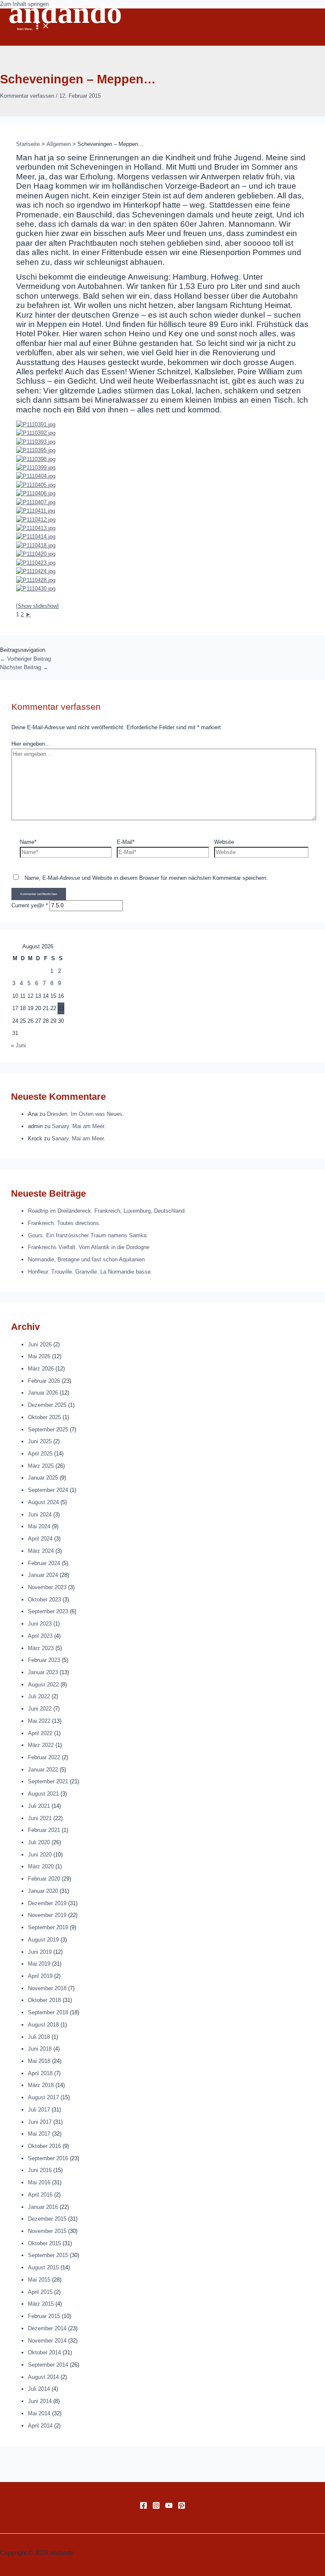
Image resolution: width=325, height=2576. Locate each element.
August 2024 (43, 1502)
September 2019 (48, 1927)
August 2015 (43, 2267)
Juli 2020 (39, 1842)
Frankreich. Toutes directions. (64, 1223)
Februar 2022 (44, 1757)
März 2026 (41, 1369)
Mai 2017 (39, 2134)
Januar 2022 (43, 1770)
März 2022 (41, 1745)
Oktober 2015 (44, 2243)
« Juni (18, 1045)
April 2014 (40, 2426)
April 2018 (40, 2073)
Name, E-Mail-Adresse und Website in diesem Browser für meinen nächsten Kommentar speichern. (146, 878)
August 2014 (43, 2377)
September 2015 (48, 2255)
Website (224, 842)
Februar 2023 (44, 1660)
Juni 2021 (40, 1818)
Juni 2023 (40, 1624)
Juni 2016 (40, 2170)
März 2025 (41, 1466)
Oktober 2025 (44, 1417)
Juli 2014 (39, 2389)
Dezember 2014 (47, 2328)
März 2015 (41, 2304)
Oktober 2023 (44, 1600)
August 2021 (43, 1794)
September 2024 (48, 1490)
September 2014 (48, 2365)
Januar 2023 (43, 1672)
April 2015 (40, 2292)
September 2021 (48, 1781)
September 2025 (48, 1429)
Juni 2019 (40, 1952)
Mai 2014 (39, 2413)
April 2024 (40, 1539)
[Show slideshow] (37, 606)
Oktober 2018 (44, 2000)
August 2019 (43, 1940)
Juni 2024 (40, 1515)
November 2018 (47, 1988)
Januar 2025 (43, 1478)
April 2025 (40, 1454)
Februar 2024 (44, 1563)
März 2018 (41, 2085)
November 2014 (47, 2341)
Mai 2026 (39, 1356)
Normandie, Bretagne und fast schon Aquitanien (86, 1259)
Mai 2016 (39, 2182)
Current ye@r (30, 905)
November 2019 (47, 1915)
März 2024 (41, 1551)
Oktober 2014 (44, 2352)
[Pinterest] (182, 2507)
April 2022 (40, 1733)
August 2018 (43, 2025)
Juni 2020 (40, 1855)
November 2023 (47, 1587)
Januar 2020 (43, 1891)
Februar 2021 (44, 1830)
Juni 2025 (40, 1441)
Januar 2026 (43, 1393)
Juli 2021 (39, 1806)
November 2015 (47, 2231)
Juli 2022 (39, 1696)
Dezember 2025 (47, 1405)
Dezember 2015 (47, 2219)
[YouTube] (169, 2507)
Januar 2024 (43, 1575)
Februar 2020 (44, 1879)
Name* (28, 842)
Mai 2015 (39, 2280)
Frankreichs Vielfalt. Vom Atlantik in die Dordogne (89, 1247)
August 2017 (43, 2097)
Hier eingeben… (31, 744)
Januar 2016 (43, 2207)
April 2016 (40, 2195)
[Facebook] (143, 2507)
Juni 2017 (40, 2122)
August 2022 (43, 1685)
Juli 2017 (39, 2110)
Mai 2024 (39, 1526)
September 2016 (48, 2158)
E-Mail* (126, 842)
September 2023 (48, 1611)
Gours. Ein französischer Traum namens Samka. (88, 1235)
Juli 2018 (39, 2037)
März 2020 (41, 1866)
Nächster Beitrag (24, 667)
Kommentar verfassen (27, 96)
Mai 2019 (39, 1964)
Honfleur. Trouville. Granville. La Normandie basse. (90, 1272)
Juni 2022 (40, 1709)
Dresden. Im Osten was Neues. (85, 1114)
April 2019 (40, 1976)
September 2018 (48, 2012)
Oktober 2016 (44, 2146)
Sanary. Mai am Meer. (79, 1126)
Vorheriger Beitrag (25, 659)
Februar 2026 (44, 1381)
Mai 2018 (39, 2061)
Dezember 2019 (47, 1903)
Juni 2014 (40, 2401)
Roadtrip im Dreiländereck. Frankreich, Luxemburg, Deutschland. (107, 1211)
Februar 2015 (44, 2316)
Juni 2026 (40, 1344)
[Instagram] (156, 2507)
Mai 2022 (39, 1721)
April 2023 (40, 1636)
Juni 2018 (40, 2049)
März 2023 (41, 1648)
